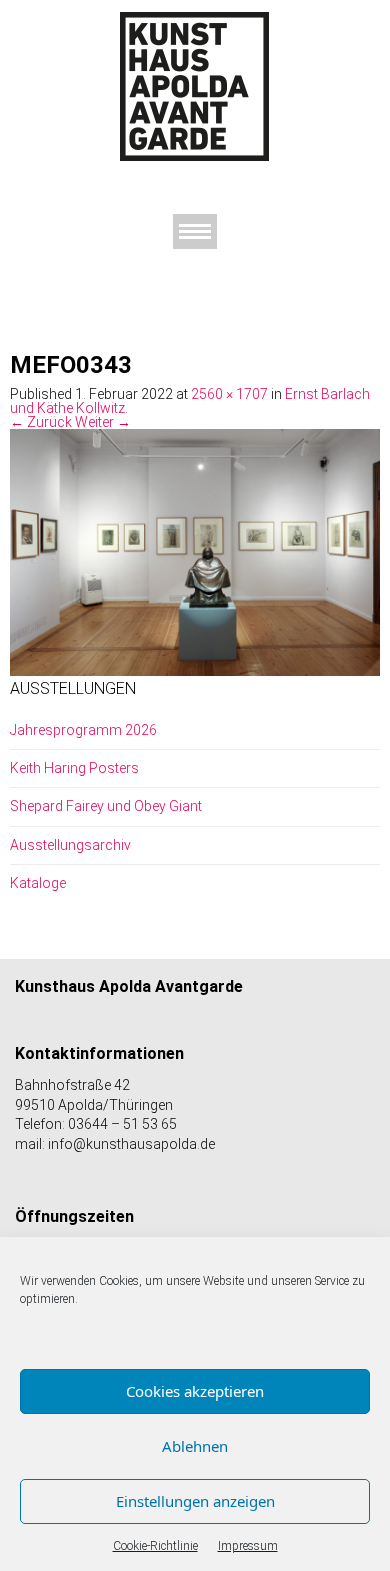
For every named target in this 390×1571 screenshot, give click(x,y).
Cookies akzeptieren (195, 1391)
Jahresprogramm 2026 (83, 730)
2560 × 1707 (229, 394)
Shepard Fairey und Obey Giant (106, 806)
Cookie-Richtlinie (155, 1546)
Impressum (248, 1546)
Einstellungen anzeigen (195, 1501)
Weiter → (103, 422)
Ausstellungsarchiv (70, 845)
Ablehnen (195, 1446)
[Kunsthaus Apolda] (195, 86)
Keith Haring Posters (74, 768)
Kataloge (38, 883)
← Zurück (41, 422)
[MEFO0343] (195, 551)
